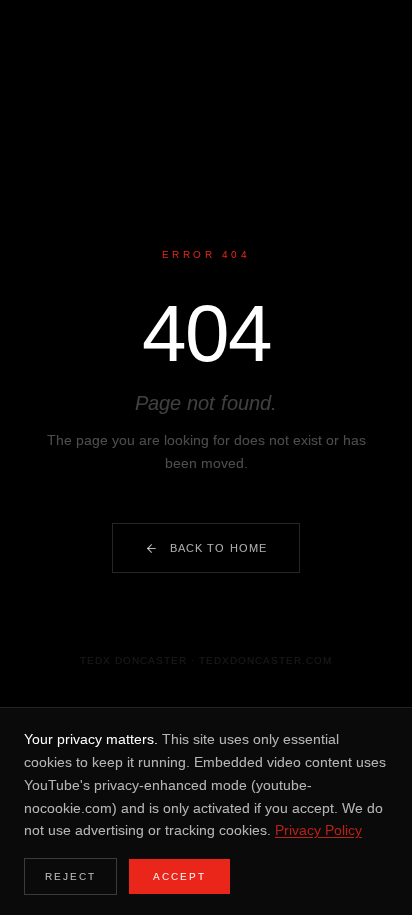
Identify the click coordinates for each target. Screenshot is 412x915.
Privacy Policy (318, 830)
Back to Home (218, 548)
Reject (70, 876)
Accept (179, 876)
